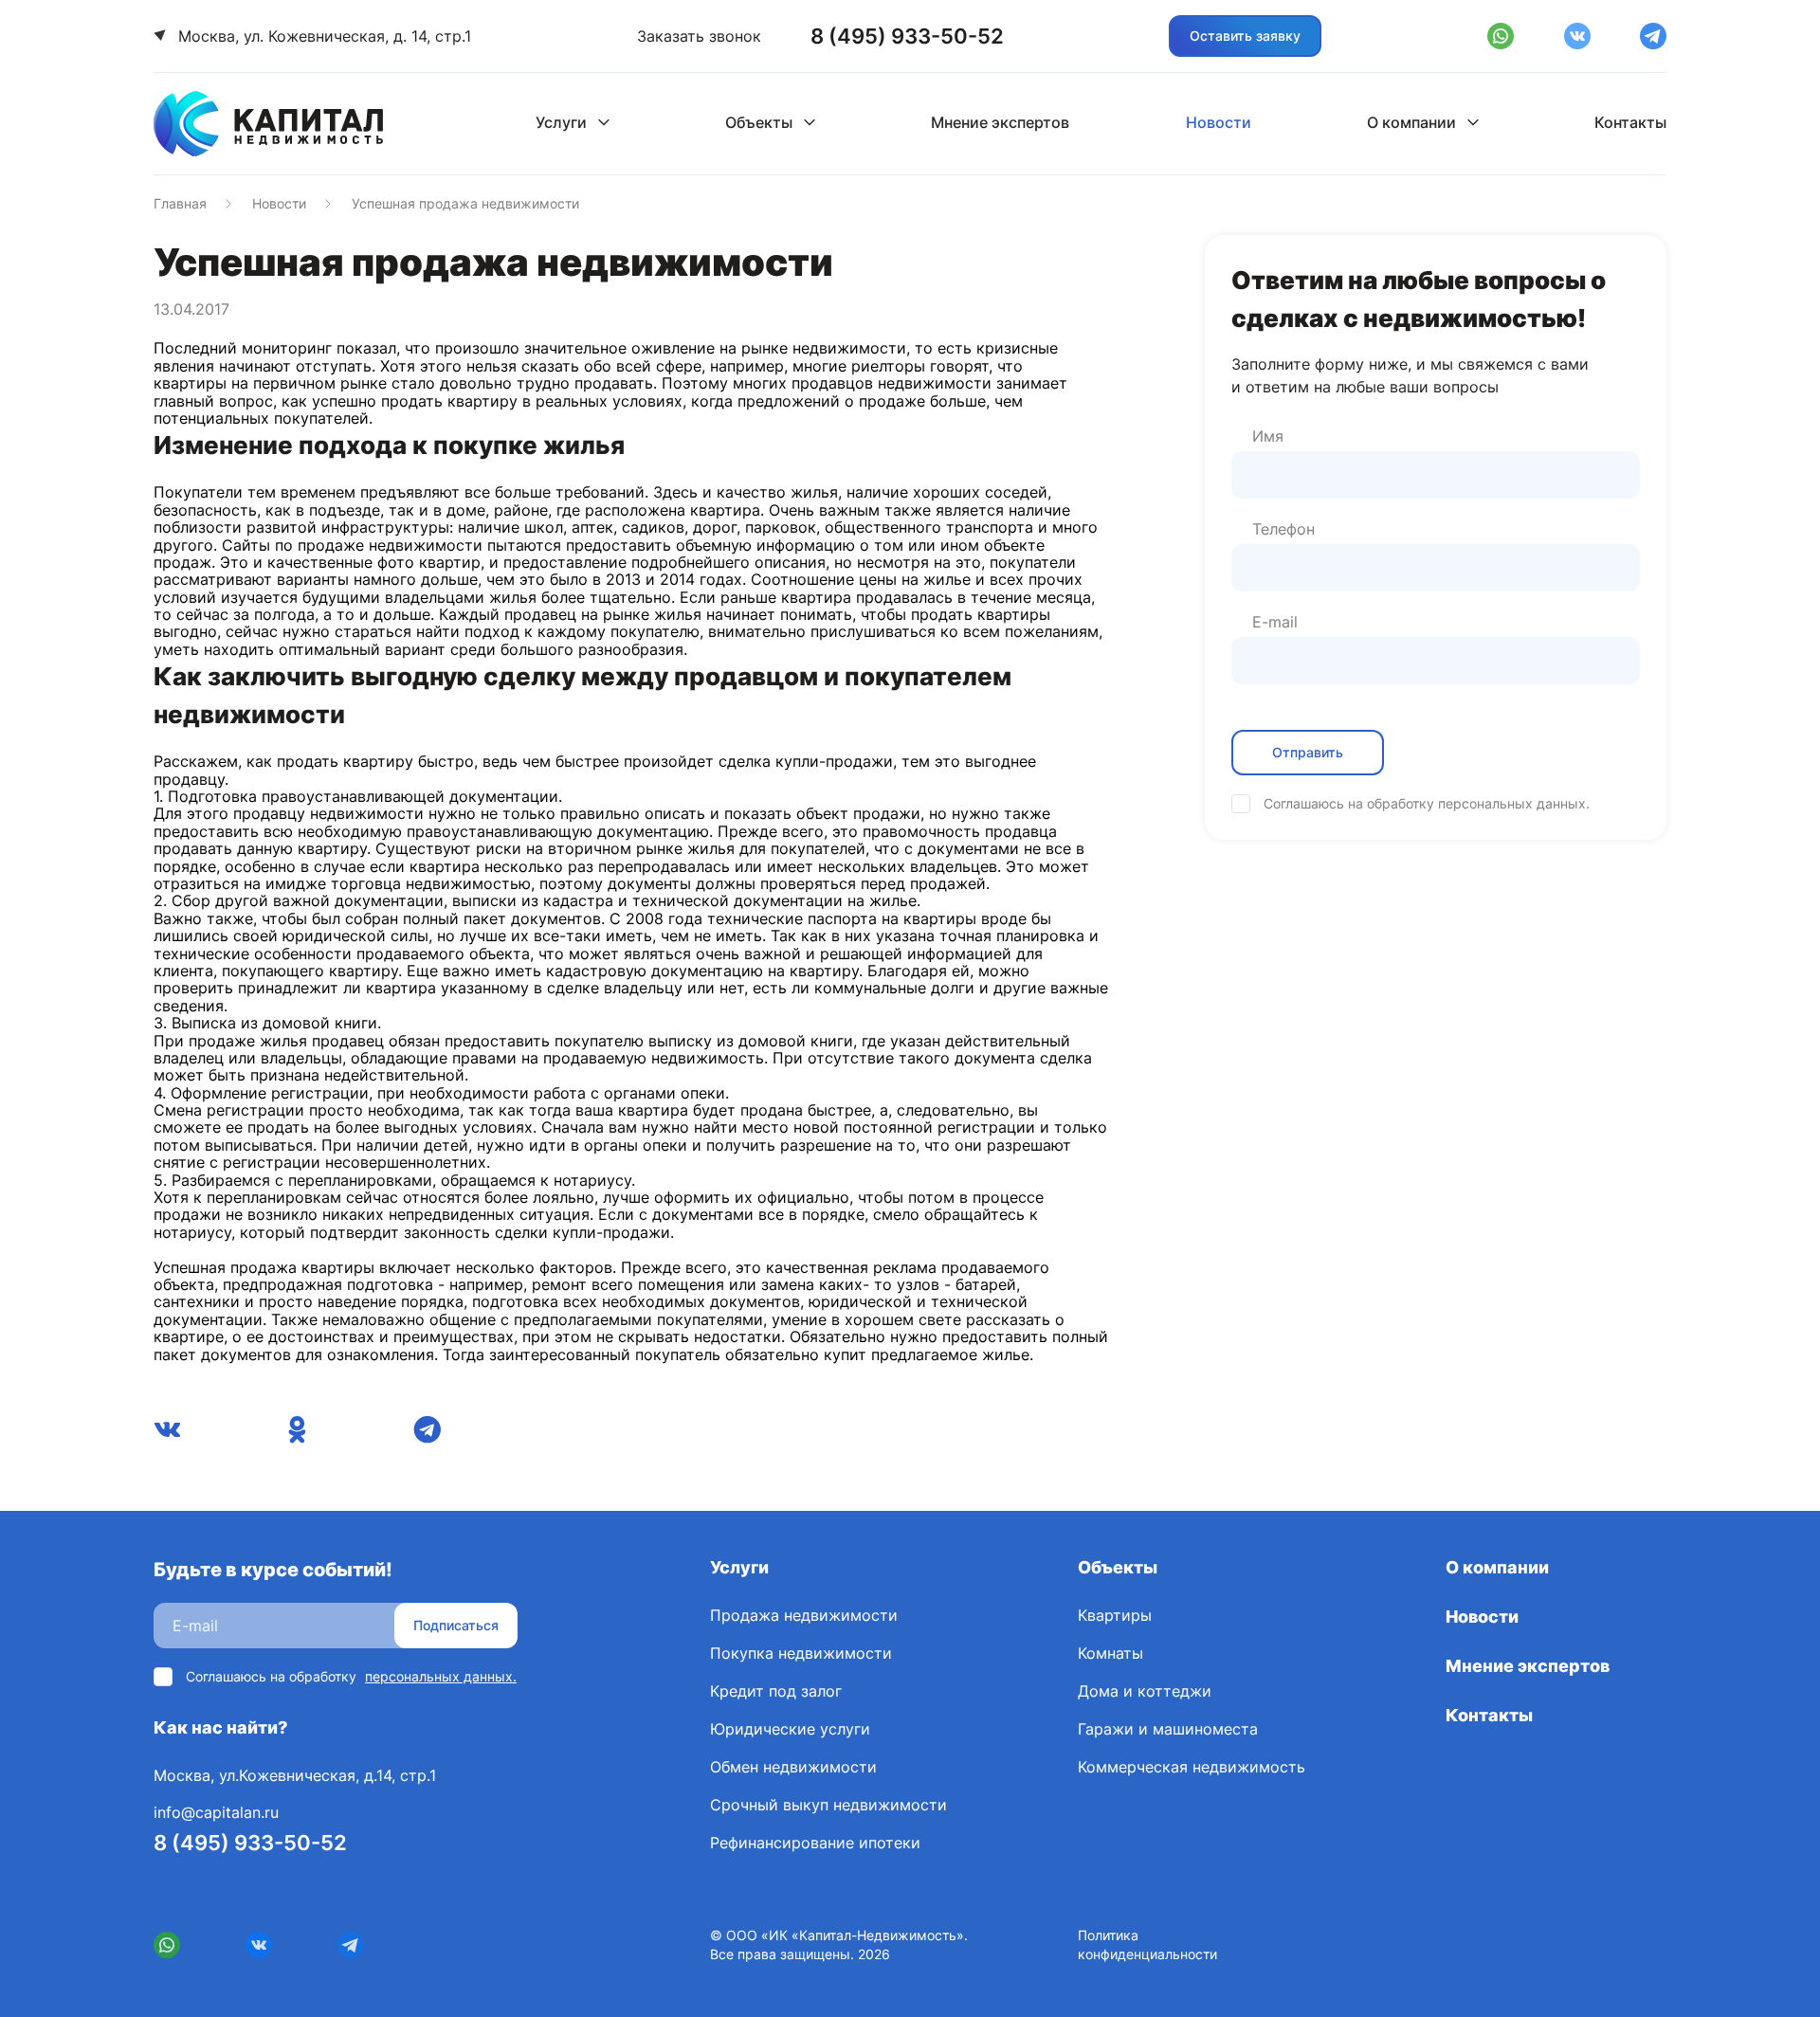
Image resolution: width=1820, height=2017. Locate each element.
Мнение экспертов (1000, 122)
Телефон (1283, 529)
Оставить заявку (1245, 36)
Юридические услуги (790, 1729)
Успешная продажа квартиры (264, 1267)
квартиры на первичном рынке (270, 383)
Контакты (1630, 122)
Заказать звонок (699, 36)
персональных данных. (1514, 803)
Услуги (561, 122)
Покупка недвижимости (801, 1653)
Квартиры (1115, 1615)
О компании (1411, 122)
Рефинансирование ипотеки (815, 1843)
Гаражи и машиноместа (1168, 1729)
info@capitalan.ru (216, 1812)
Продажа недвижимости (804, 1615)
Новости (1219, 122)
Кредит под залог (776, 1691)
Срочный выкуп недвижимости (828, 1805)
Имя (1268, 436)
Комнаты (1110, 1653)
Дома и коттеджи (1145, 1691)
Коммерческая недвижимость (1192, 1767)
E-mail (1275, 622)
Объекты (759, 122)
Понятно (82, 1981)
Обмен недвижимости (793, 1767)
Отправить (1308, 752)
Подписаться (456, 1625)
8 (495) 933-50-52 (250, 1843)
